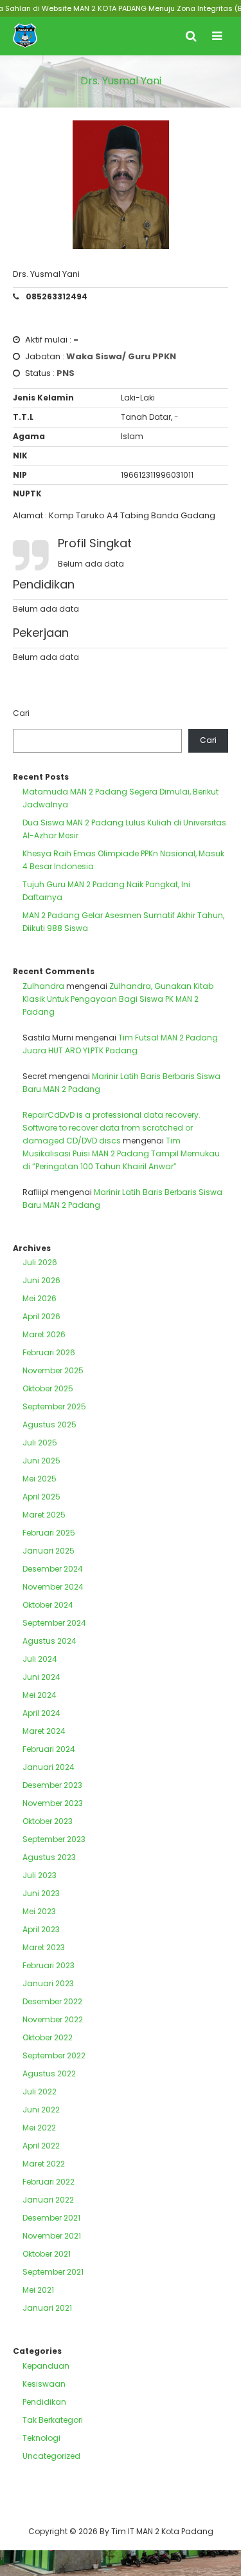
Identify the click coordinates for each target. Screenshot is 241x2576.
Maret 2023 (44, 1947)
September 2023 (54, 1839)
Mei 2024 (40, 1695)
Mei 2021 (38, 2290)
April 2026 (41, 1316)
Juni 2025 (41, 1461)
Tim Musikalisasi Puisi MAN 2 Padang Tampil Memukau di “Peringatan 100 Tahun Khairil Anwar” (121, 1153)
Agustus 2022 (49, 2073)
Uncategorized (51, 2456)
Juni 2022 (41, 2110)
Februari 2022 (49, 2182)
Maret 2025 (44, 1515)
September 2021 (53, 2272)
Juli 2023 (40, 1875)
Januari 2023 (48, 1983)
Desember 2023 (52, 1785)
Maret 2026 (44, 1334)
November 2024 (53, 1587)
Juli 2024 (40, 1659)
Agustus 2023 (49, 1857)
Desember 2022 (52, 2001)
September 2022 (54, 2055)
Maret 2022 (44, 2164)
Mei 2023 (39, 1911)
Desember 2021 (51, 2218)
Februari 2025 (49, 1533)
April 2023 (41, 1929)
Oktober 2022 (48, 2037)
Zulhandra (43, 986)
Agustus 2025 (49, 1424)
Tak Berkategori (53, 2420)
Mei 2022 (39, 2128)
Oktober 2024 (48, 1605)
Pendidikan (44, 2402)
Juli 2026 (40, 1262)
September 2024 (54, 1623)
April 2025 (41, 1497)
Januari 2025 (49, 1551)
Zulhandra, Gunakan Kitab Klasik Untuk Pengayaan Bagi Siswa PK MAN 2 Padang (118, 999)
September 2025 (54, 1406)
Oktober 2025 (48, 1388)
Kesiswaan (44, 2384)
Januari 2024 (49, 1767)
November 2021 (52, 2236)
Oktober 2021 (47, 2254)
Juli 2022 (40, 2092)
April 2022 (41, 2146)
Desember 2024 (53, 1569)
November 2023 (53, 1803)
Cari (21, 713)
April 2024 (41, 1713)
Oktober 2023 (48, 1821)
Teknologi (41, 2438)
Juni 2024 (41, 1677)
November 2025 (53, 1370)
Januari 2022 (48, 2200)
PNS (66, 373)
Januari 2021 (47, 2308)
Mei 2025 (40, 1479)
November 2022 (53, 2019)
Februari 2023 (49, 1965)
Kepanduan (46, 2366)
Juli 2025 (40, 1443)
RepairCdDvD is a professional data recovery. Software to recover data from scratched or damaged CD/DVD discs (112, 1128)
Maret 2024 (44, 1731)
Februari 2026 (49, 1352)
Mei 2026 (40, 1298)
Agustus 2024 (49, 1641)
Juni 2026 (41, 1280)
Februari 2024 (49, 1749)
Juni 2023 (41, 1893)
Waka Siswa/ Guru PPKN (121, 356)
